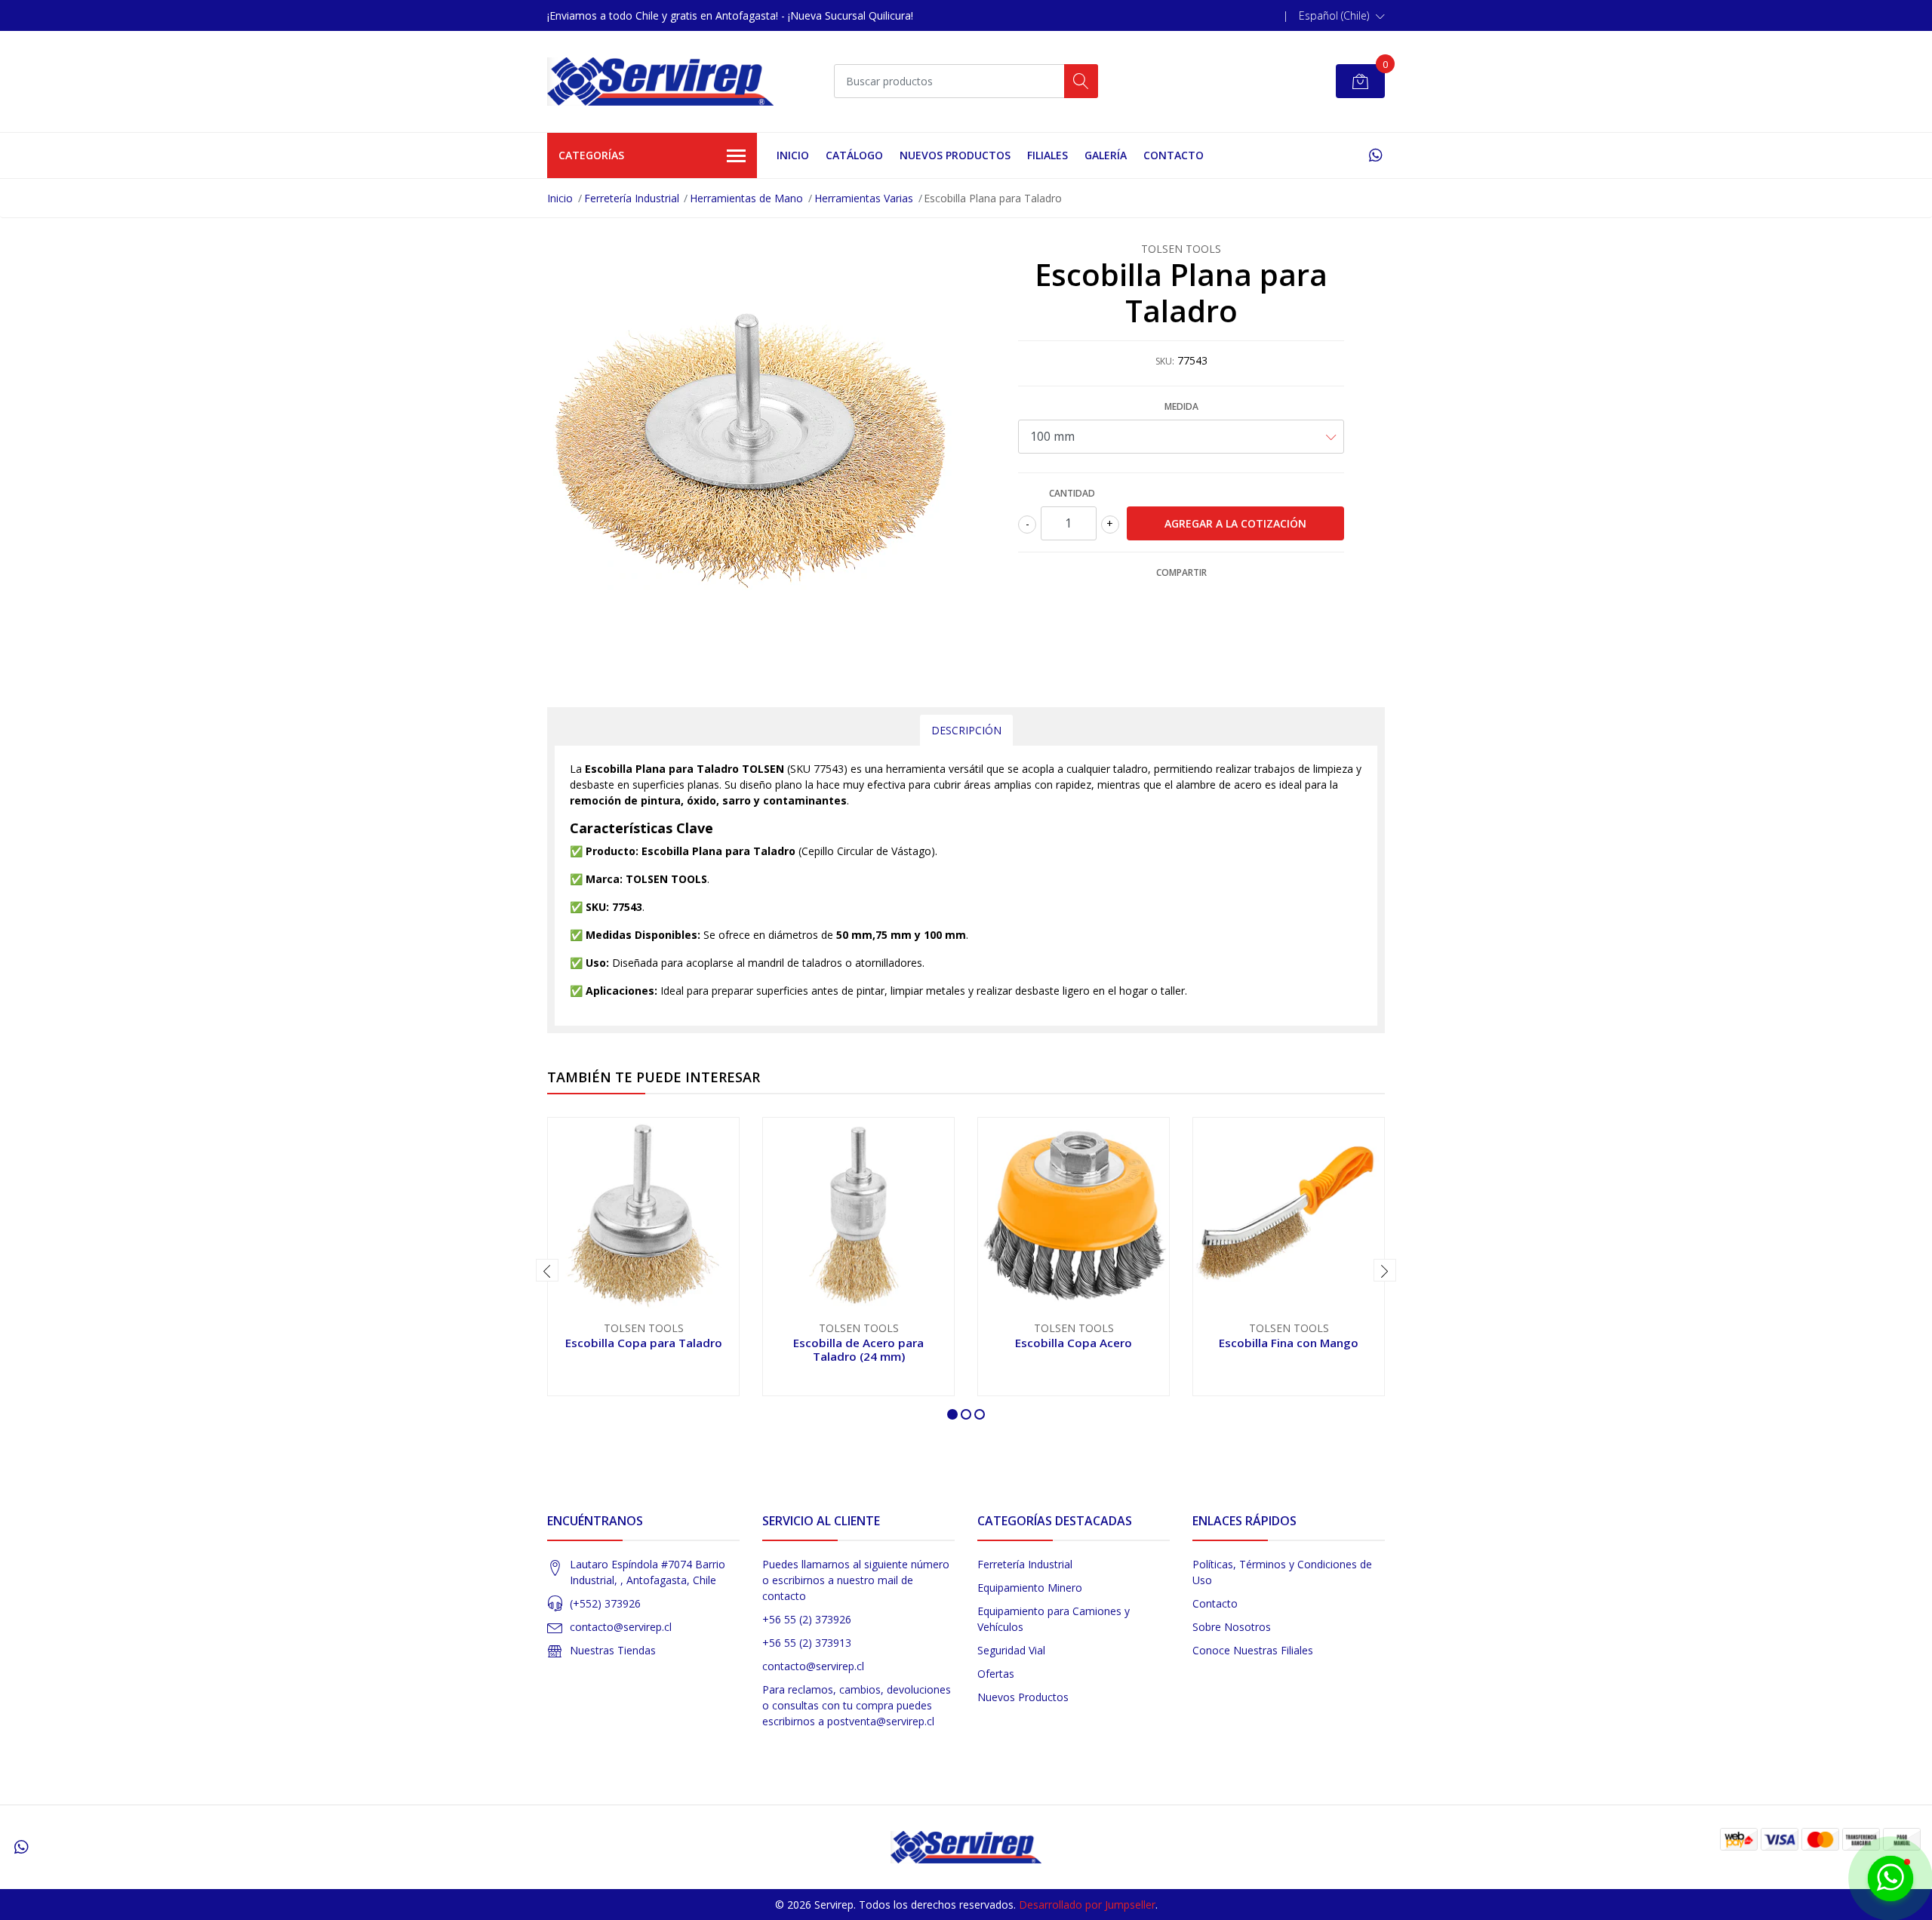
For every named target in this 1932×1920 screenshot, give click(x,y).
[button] (1342, 16)
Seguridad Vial (1011, 1650)
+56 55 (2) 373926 (807, 1619)
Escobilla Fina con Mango (1289, 1343)
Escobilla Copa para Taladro (644, 1343)
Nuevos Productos (955, 155)
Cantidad (1072, 493)
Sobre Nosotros (1232, 1627)
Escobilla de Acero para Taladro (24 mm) (858, 1349)
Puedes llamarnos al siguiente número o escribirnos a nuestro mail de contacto (856, 1580)
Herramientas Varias (864, 198)
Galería (1106, 155)
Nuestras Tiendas (613, 1650)
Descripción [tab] (966, 730)
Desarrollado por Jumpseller (1087, 1905)
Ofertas (996, 1674)
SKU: (1165, 361)
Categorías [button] (591, 155)
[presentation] (547, 1270)
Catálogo (854, 155)
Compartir (1181, 572)
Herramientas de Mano (746, 198)
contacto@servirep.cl (621, 1627)
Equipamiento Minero (1030, 1588)
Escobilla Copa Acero (1074, 1343)
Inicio (793, 155)
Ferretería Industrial (632, 198)
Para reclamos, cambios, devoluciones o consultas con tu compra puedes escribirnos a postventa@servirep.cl (857, 1705)
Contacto (1174, 155)
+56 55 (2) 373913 (807, 1643)
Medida (1181, 406)
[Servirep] (660, 82)
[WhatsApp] (1375, 155)
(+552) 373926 (605, 1603)
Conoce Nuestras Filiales (1253, 1650)
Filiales (1048, 155)
